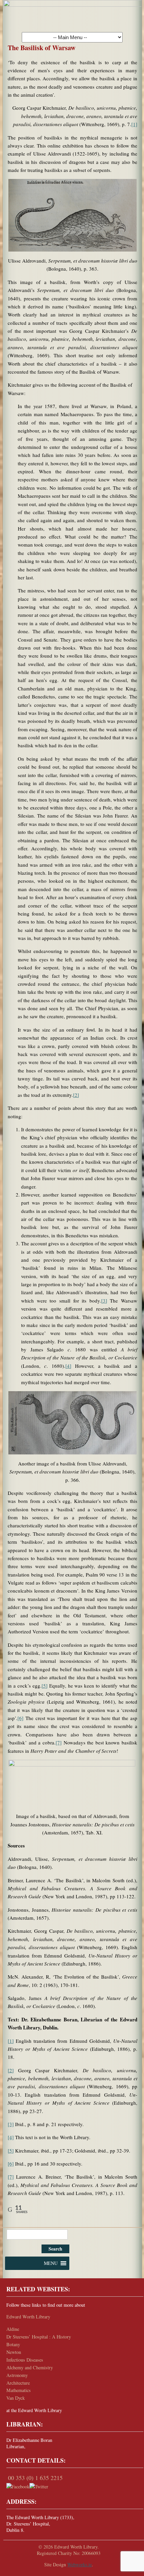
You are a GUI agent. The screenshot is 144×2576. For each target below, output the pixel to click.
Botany (13, 2344)
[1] (134, 124)
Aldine (13, 2329)
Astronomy (17, 2375)
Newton (14, 2352)
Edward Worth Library (28, 2317)
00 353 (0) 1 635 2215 (35, 2478)
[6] (20, 1718)
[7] (59, 1742)
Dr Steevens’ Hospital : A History (39, 2337)
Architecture (18, 2383)
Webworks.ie (80, 2564)
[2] (76, 1095)
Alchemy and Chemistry (30, 2367)
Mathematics (19, 2390)
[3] (104, 1301)
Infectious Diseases (25, 2360)
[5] (45, 1686)
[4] (68, 1366)
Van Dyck (16, 2398)
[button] (51, 2263)
